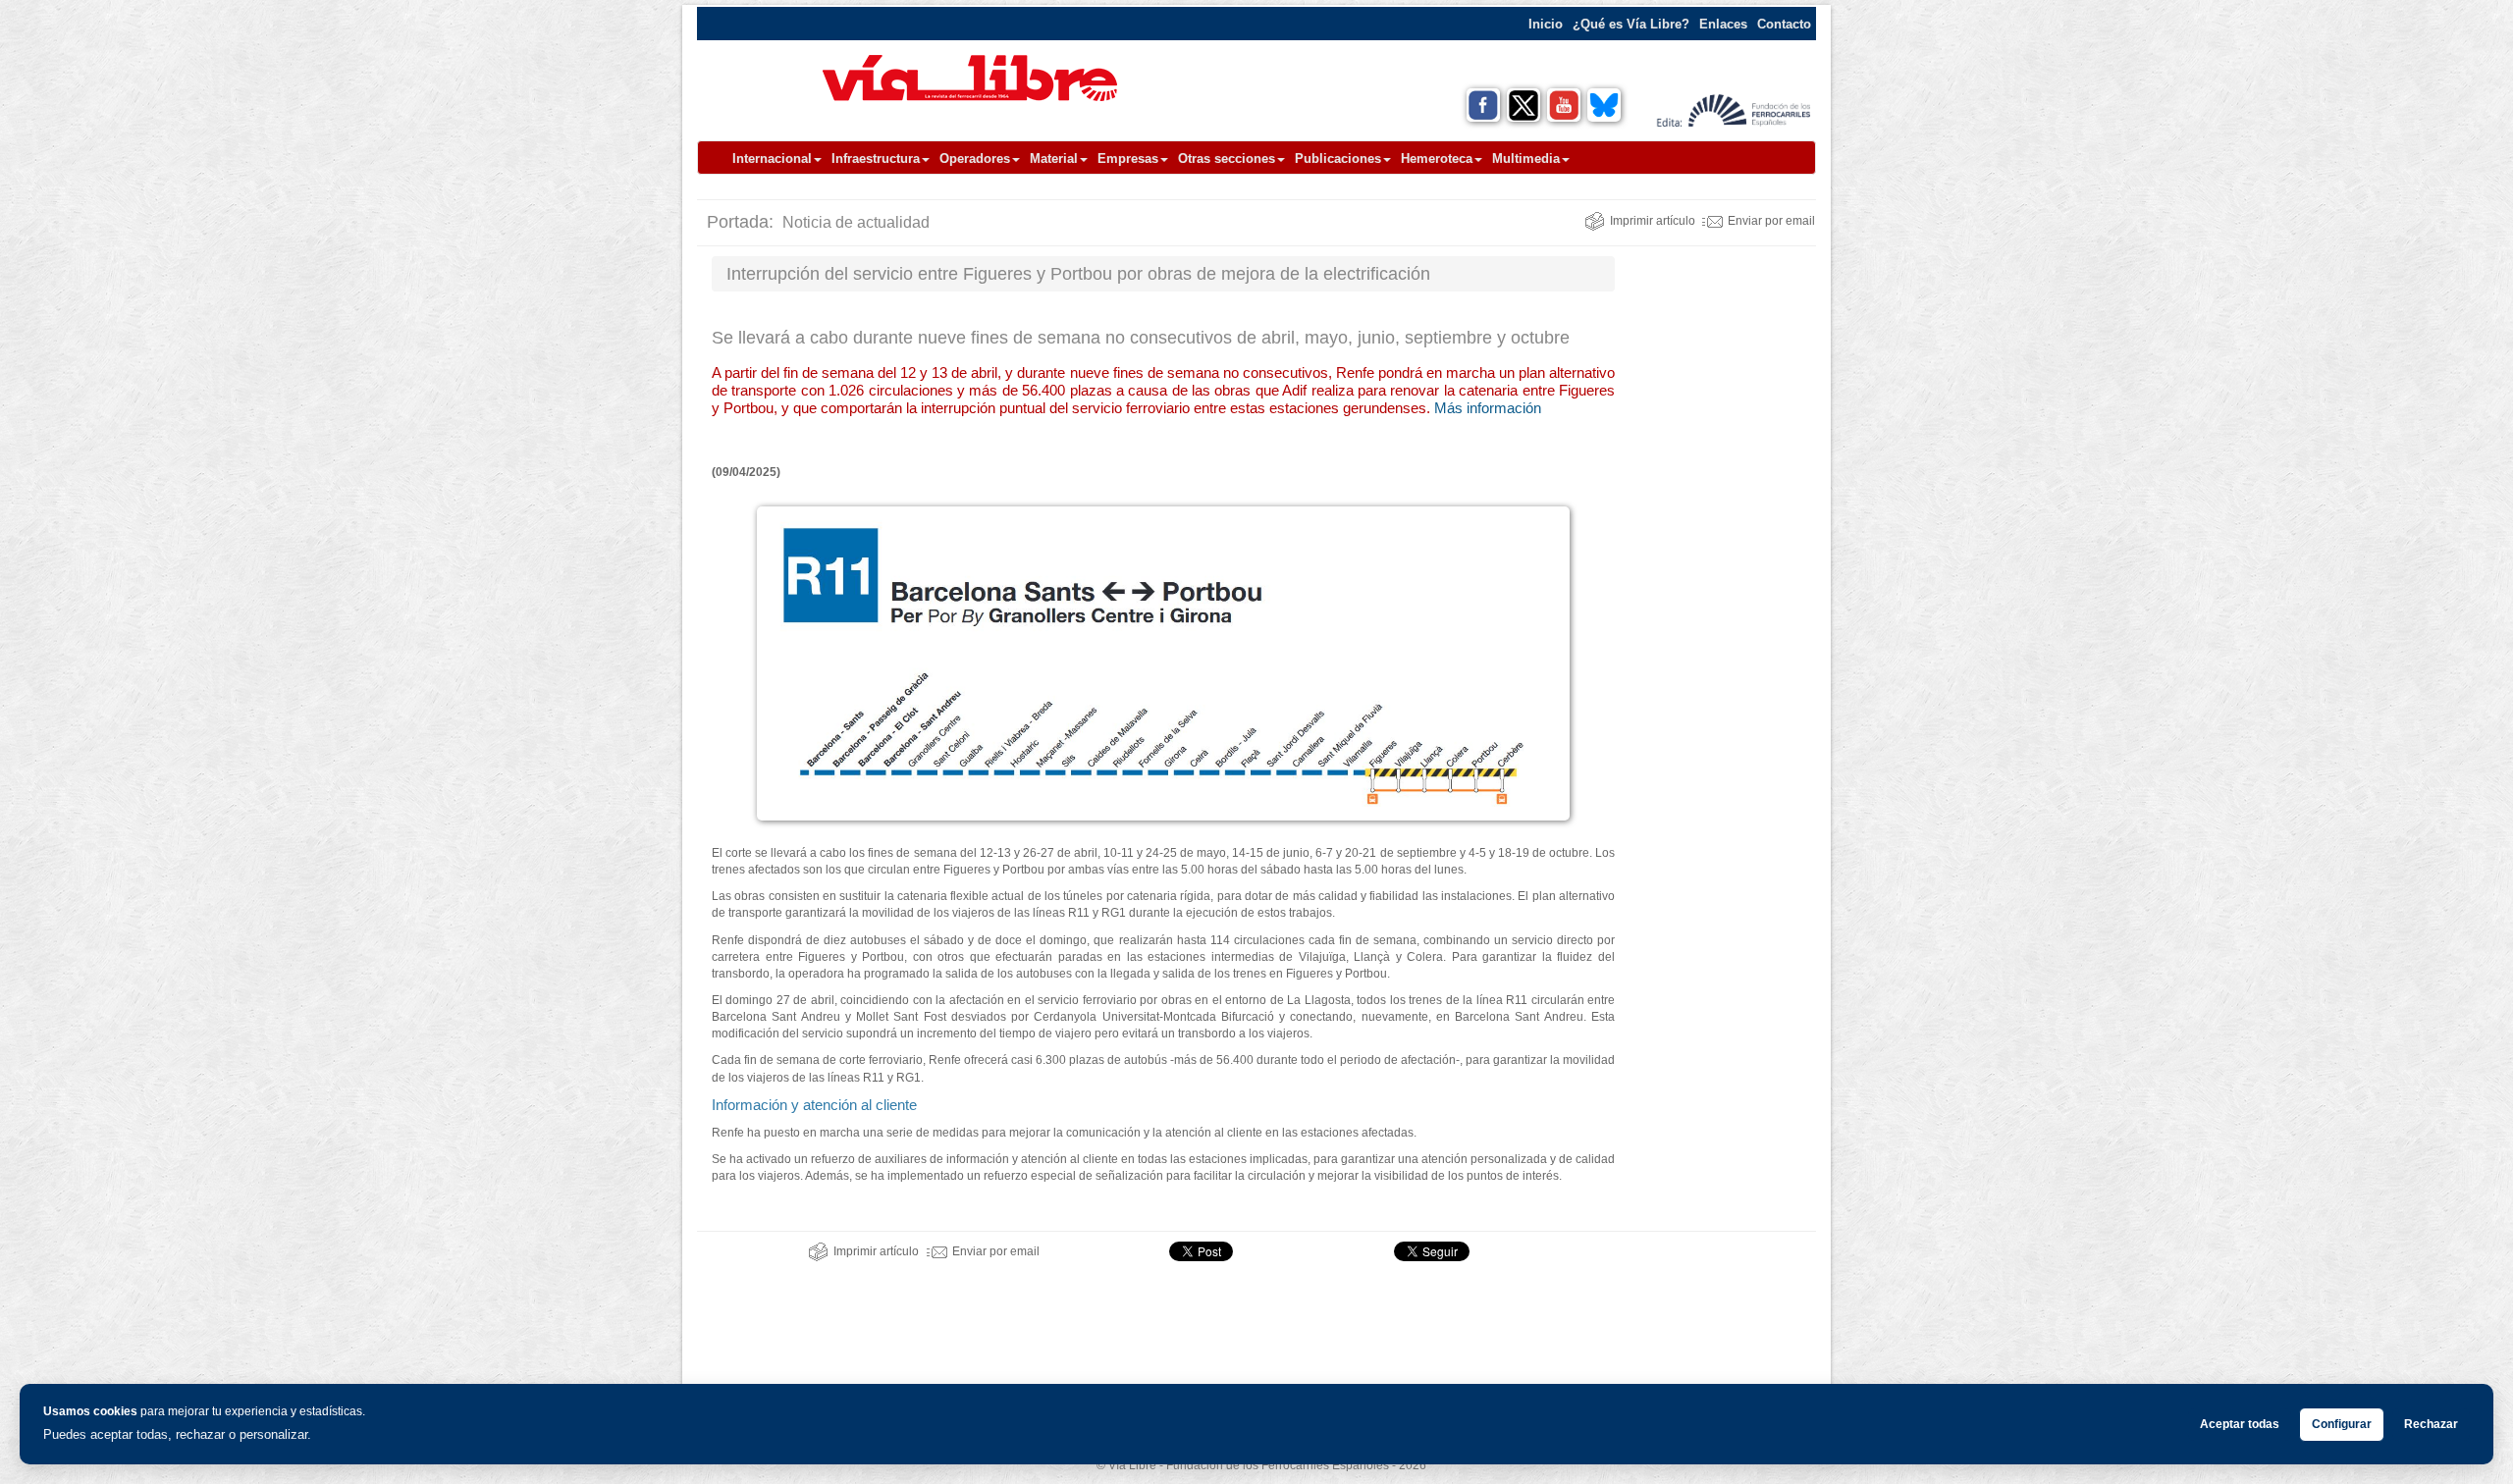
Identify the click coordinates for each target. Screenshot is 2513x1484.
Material (1054, 159)
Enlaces (1723, 24)
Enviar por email (1771, 221)
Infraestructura (876, 159)
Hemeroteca (1437, 159)
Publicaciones (1338, 159)
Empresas (1128, 159)
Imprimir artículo (1653, 221)
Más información (1488, 408)
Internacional (772, 159)
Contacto (1784, 24)
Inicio (1546, 24)
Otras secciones (1227, 159)
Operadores (975, 159)
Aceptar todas (2240, 1424)
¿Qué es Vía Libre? (1631, 24)
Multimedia (1526, 159)
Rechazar (2431, 1424)
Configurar (2342, 1424)
